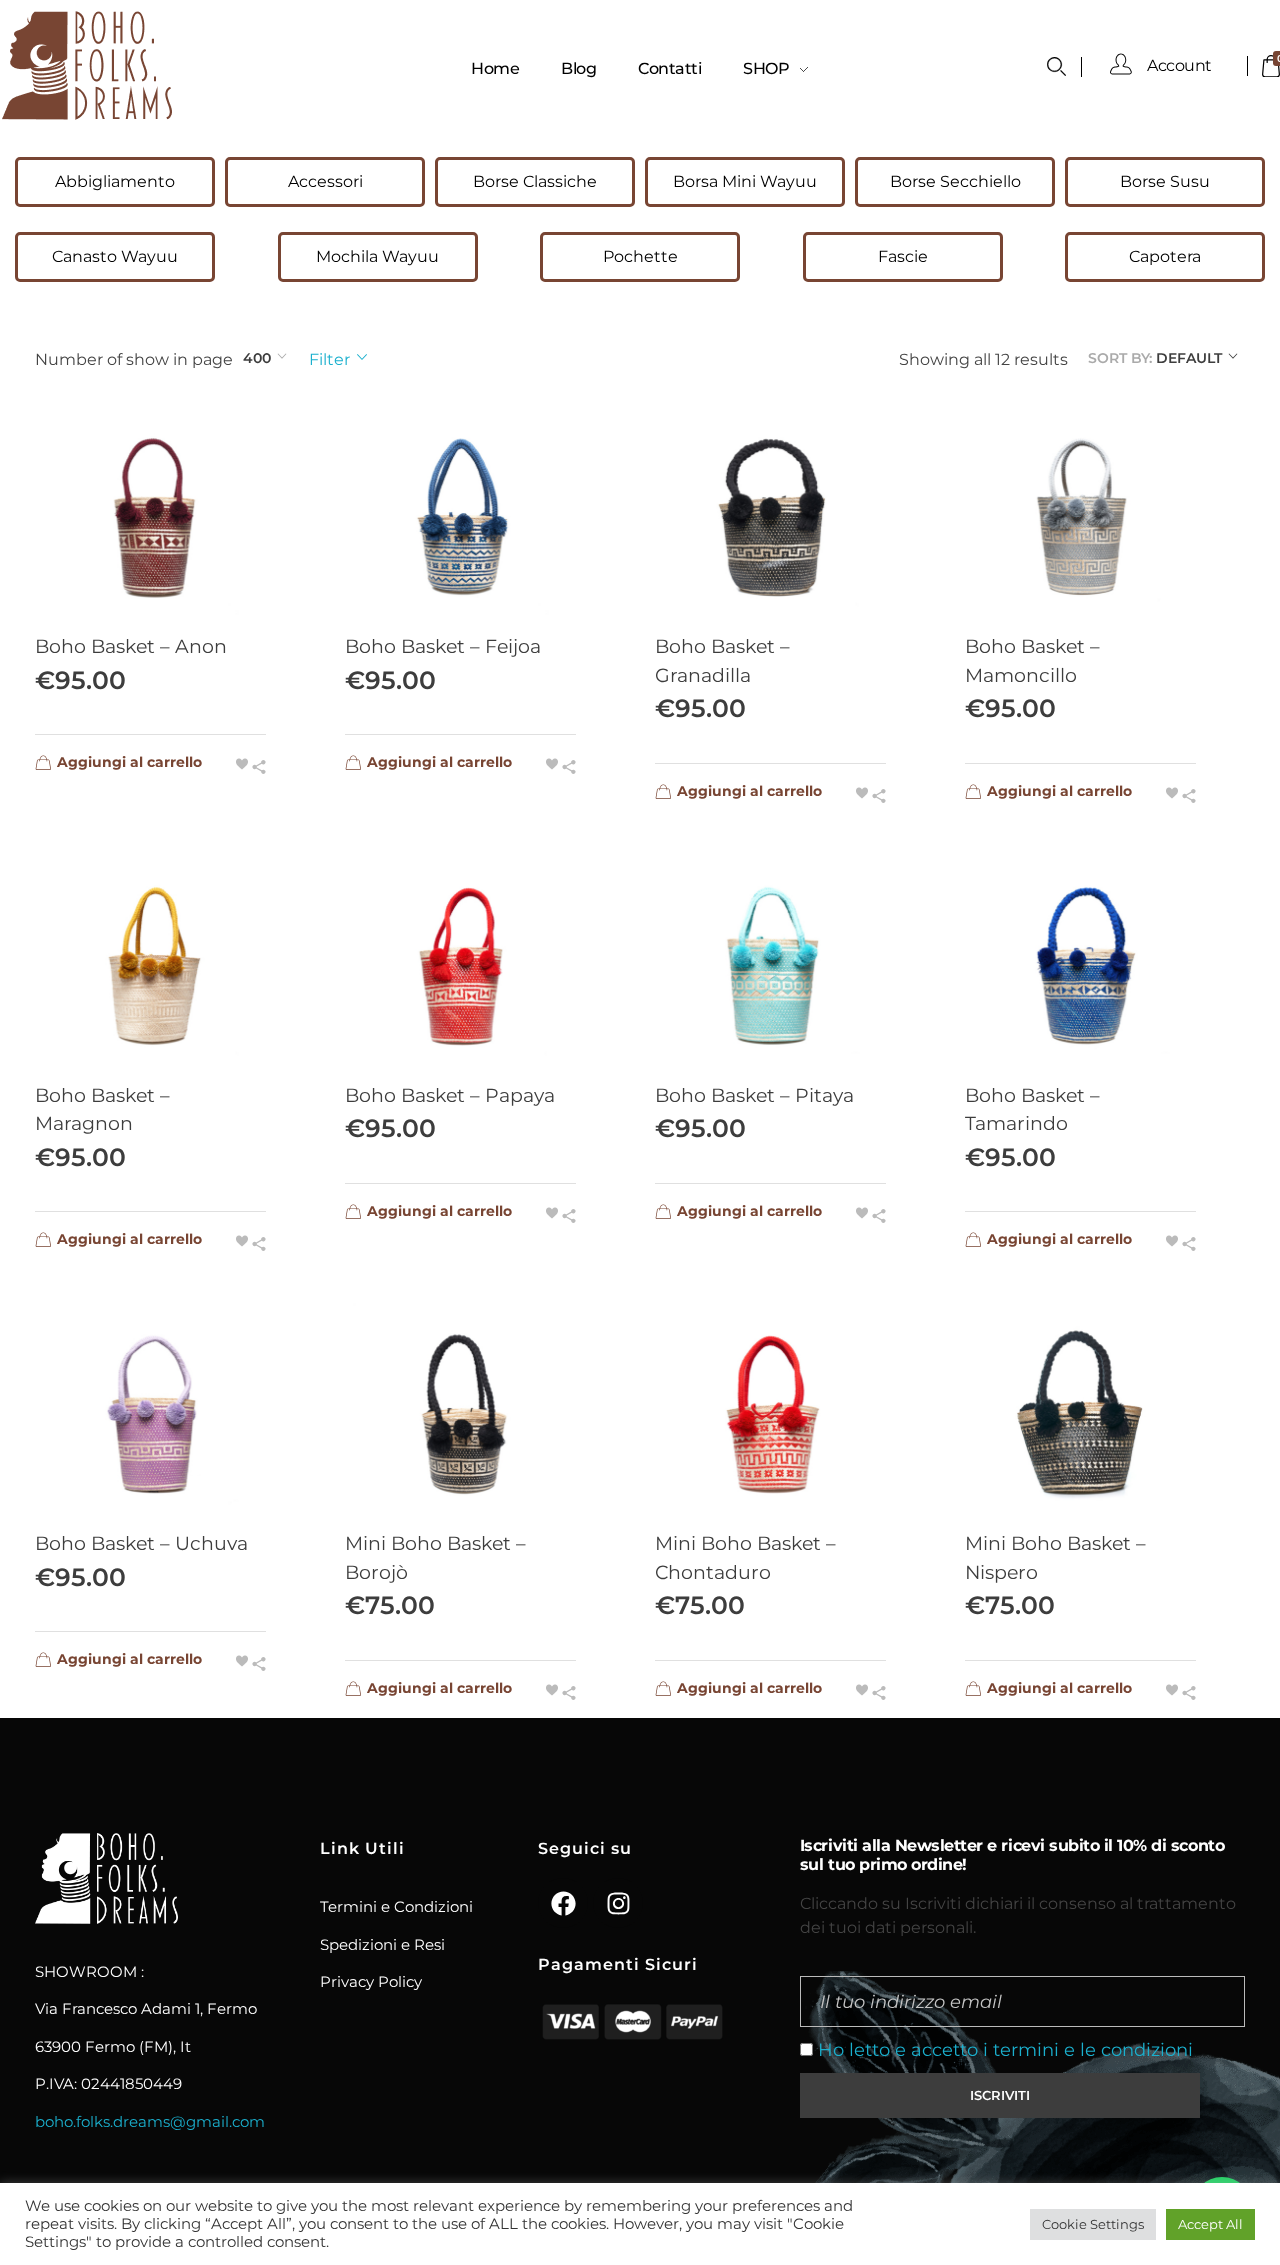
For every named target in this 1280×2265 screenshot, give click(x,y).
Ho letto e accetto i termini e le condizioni (1005, 2049)
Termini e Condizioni (396, 1906)
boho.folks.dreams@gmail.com (150, 2121)
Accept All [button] (1210, 2224)
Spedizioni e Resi (382, 1944)
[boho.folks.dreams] (87, 65)
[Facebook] (563, 1903)
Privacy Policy (371, 1981)
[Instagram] (618, 1903)
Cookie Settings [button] (1093, 2224)
